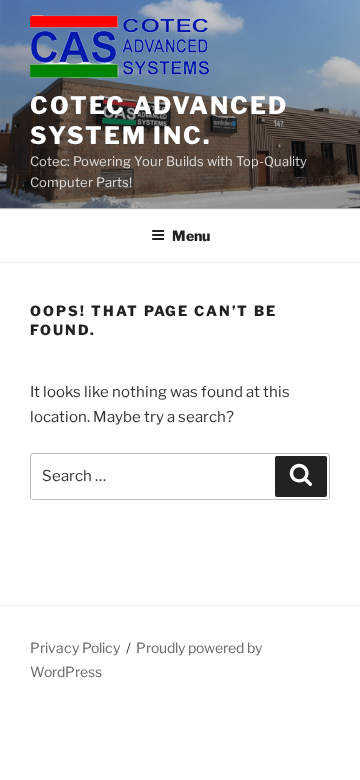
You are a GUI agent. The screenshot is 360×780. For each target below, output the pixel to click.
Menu (191, 235)
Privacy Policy (75, 647)
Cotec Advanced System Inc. (159, 120)
